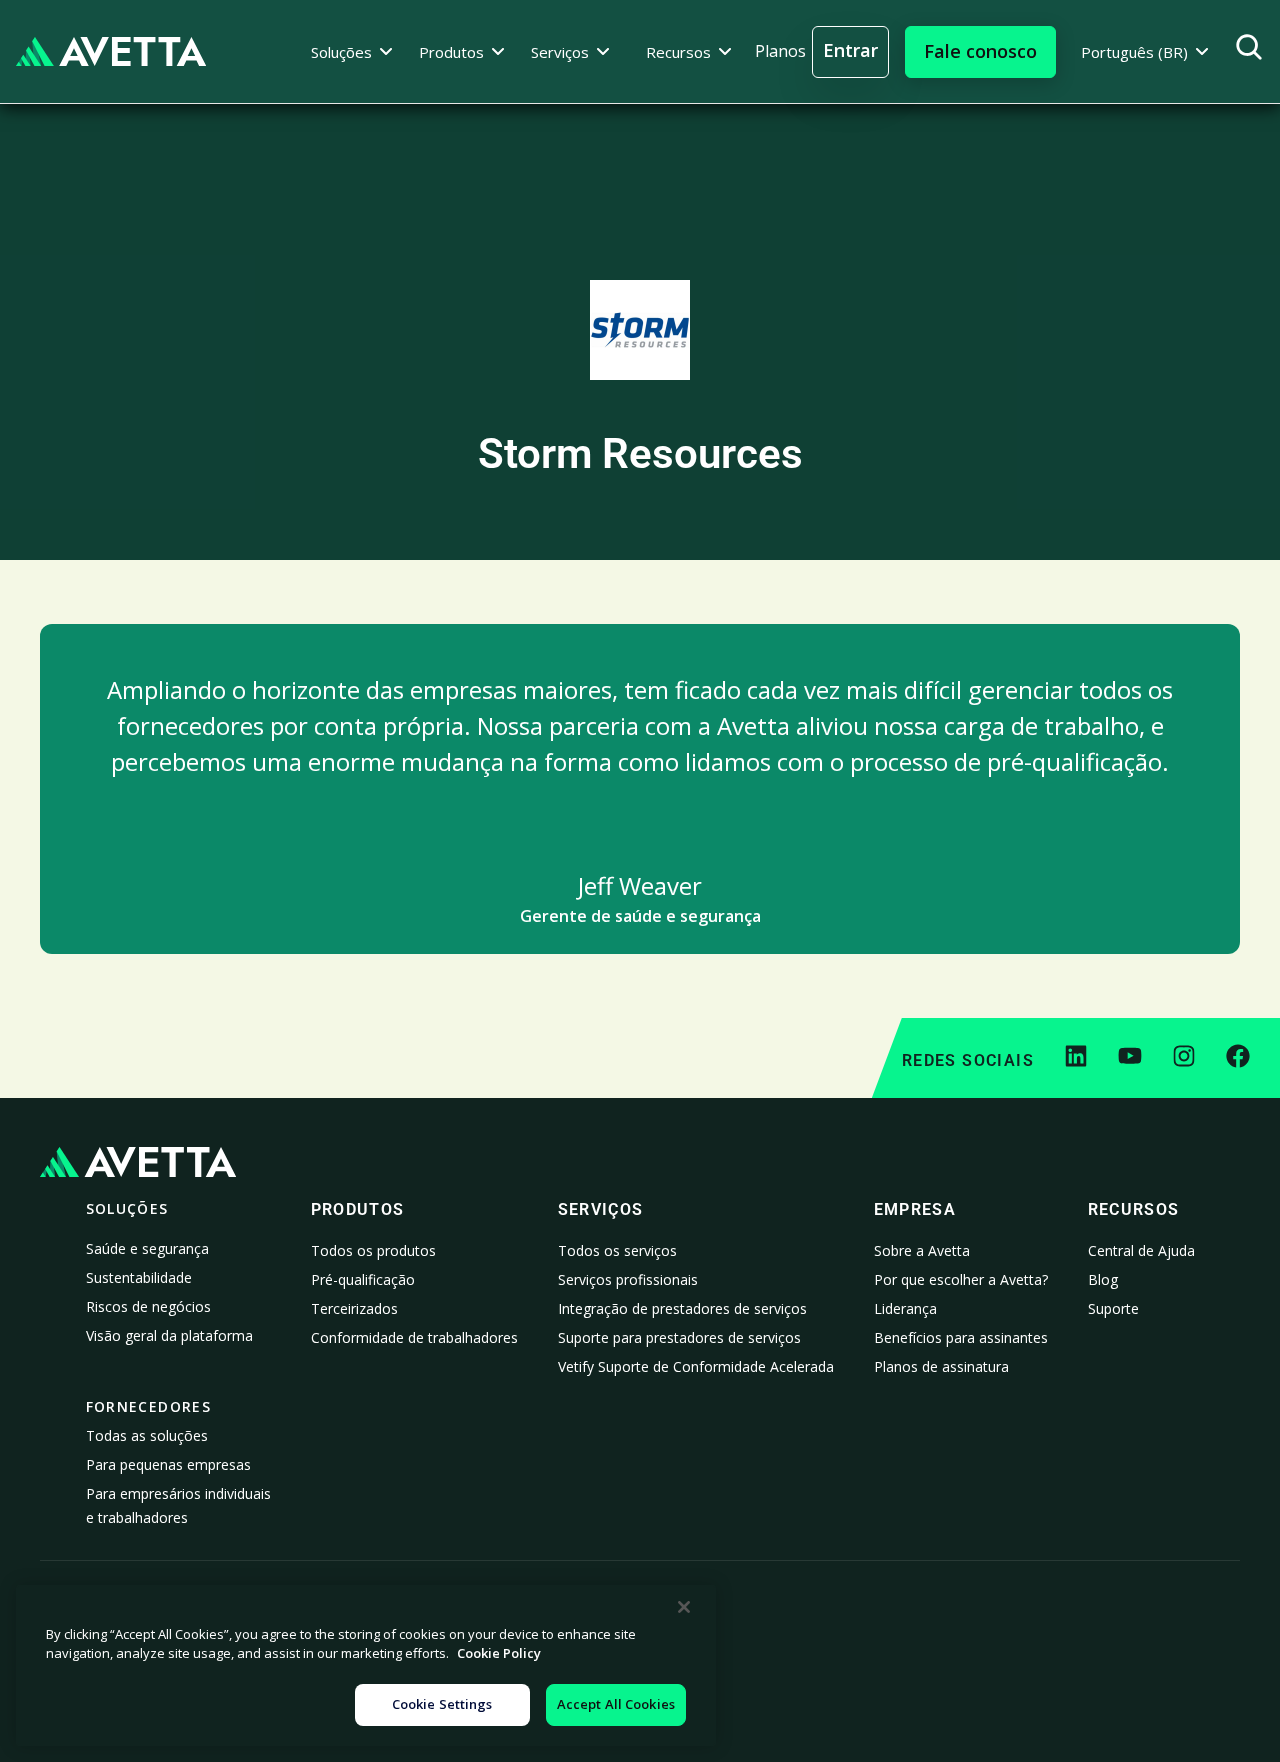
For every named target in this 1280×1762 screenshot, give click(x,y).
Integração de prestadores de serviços (682, 1308)
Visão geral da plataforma (169, 1335)
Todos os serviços (617, 1250)
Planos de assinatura (941, 1366)
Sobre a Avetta (922, 1250)
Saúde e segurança (147, 1248)
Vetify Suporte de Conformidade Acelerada (696, 1366)
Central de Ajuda (1141, 1250)
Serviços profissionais (628, 1279)
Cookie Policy (499, 1654)
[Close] (684, 1607)
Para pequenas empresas (168, 1464)
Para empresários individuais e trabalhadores (178, 1505)
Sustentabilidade (139, 1277)
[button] (352, 52)
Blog (1103, 1279)
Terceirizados (354, 1308)
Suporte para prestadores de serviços (679, 1337)
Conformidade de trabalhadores (414, 1337)
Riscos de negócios (148, 1306)
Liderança (905, 1308)
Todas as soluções (147, 1435)
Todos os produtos (373, 1250)
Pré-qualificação (363, 1279)
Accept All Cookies (616, 1704)
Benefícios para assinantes (961, 1337)
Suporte (1113, 1308)
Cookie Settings (442, 1704)
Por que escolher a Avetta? (961, 1279)
